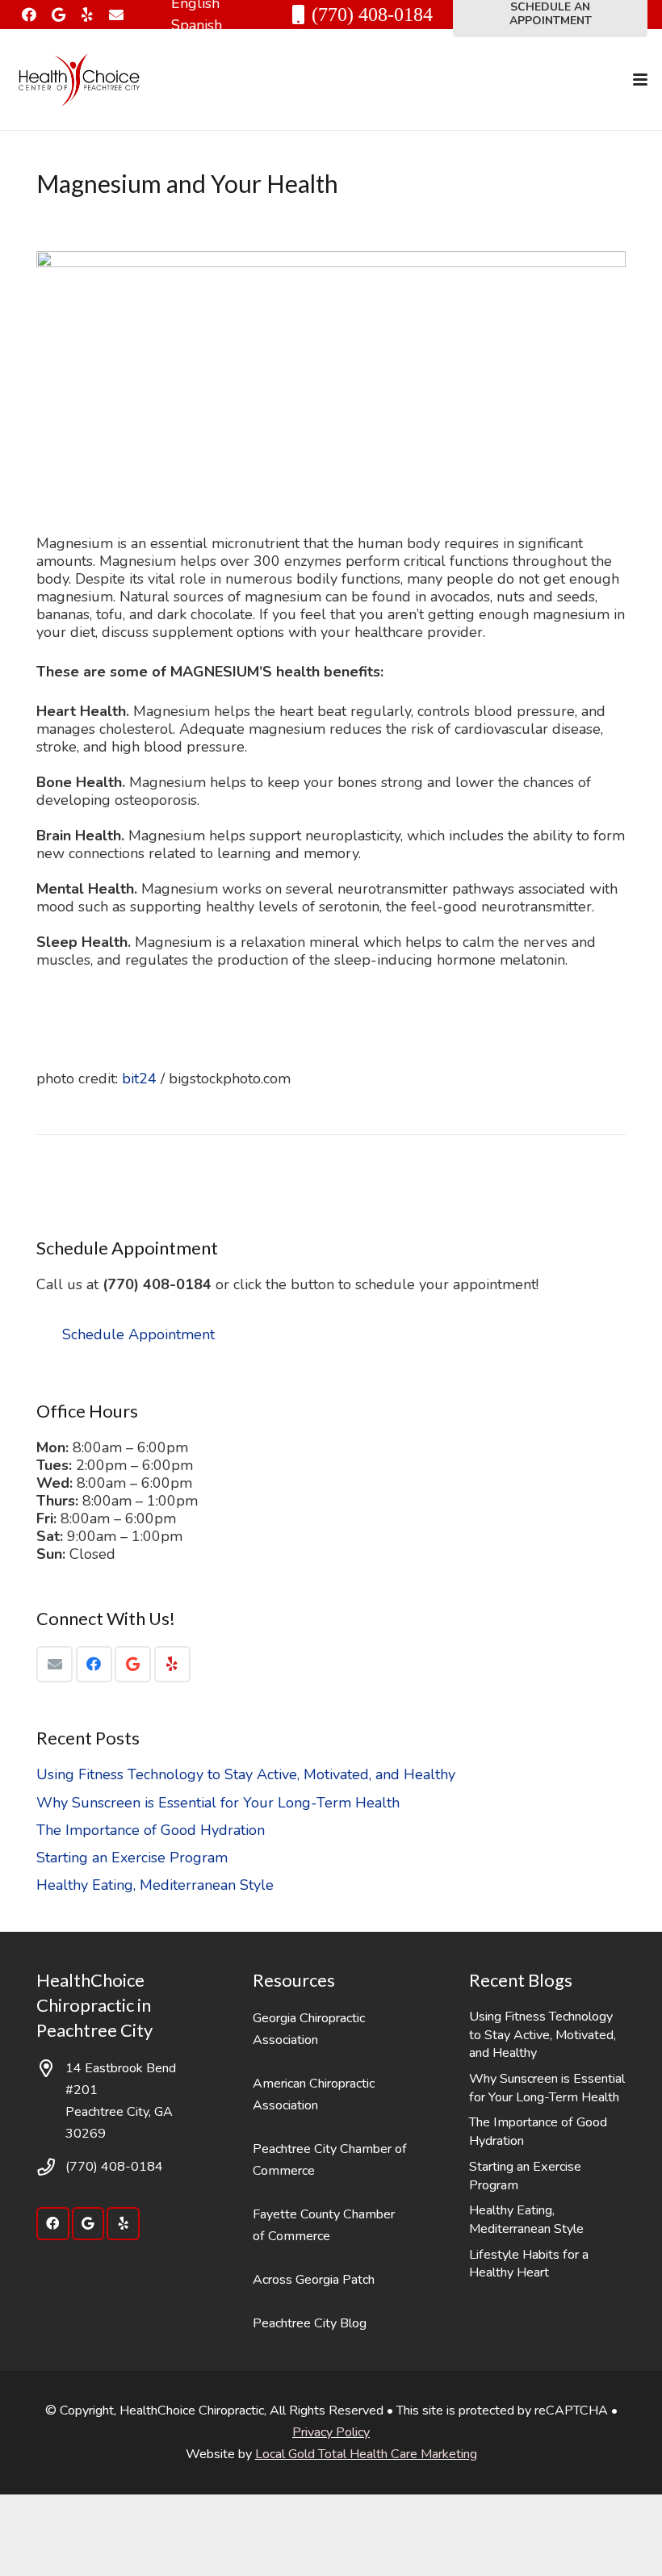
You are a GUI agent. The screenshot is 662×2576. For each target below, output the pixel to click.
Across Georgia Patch (314, 2280)
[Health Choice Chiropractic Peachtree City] (79, 80)
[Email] (54, 1664)
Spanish (197, 25)
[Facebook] (29, 15)
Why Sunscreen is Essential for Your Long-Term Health (218, 1803)
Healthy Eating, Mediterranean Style (155, 1885)
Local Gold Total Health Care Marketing (366, 2454)
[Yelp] (87, 15)
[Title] (116, 15)
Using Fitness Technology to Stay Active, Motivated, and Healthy (246, 1774)
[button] (641, 80)
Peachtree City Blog (310, 2323)
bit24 (139, 1079)
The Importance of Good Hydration (151, 1830)
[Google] (58, 15)
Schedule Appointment (138, 1334)
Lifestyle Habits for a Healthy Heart (529, 2264)
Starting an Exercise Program (132, 1858)
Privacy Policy (331, 2432)
